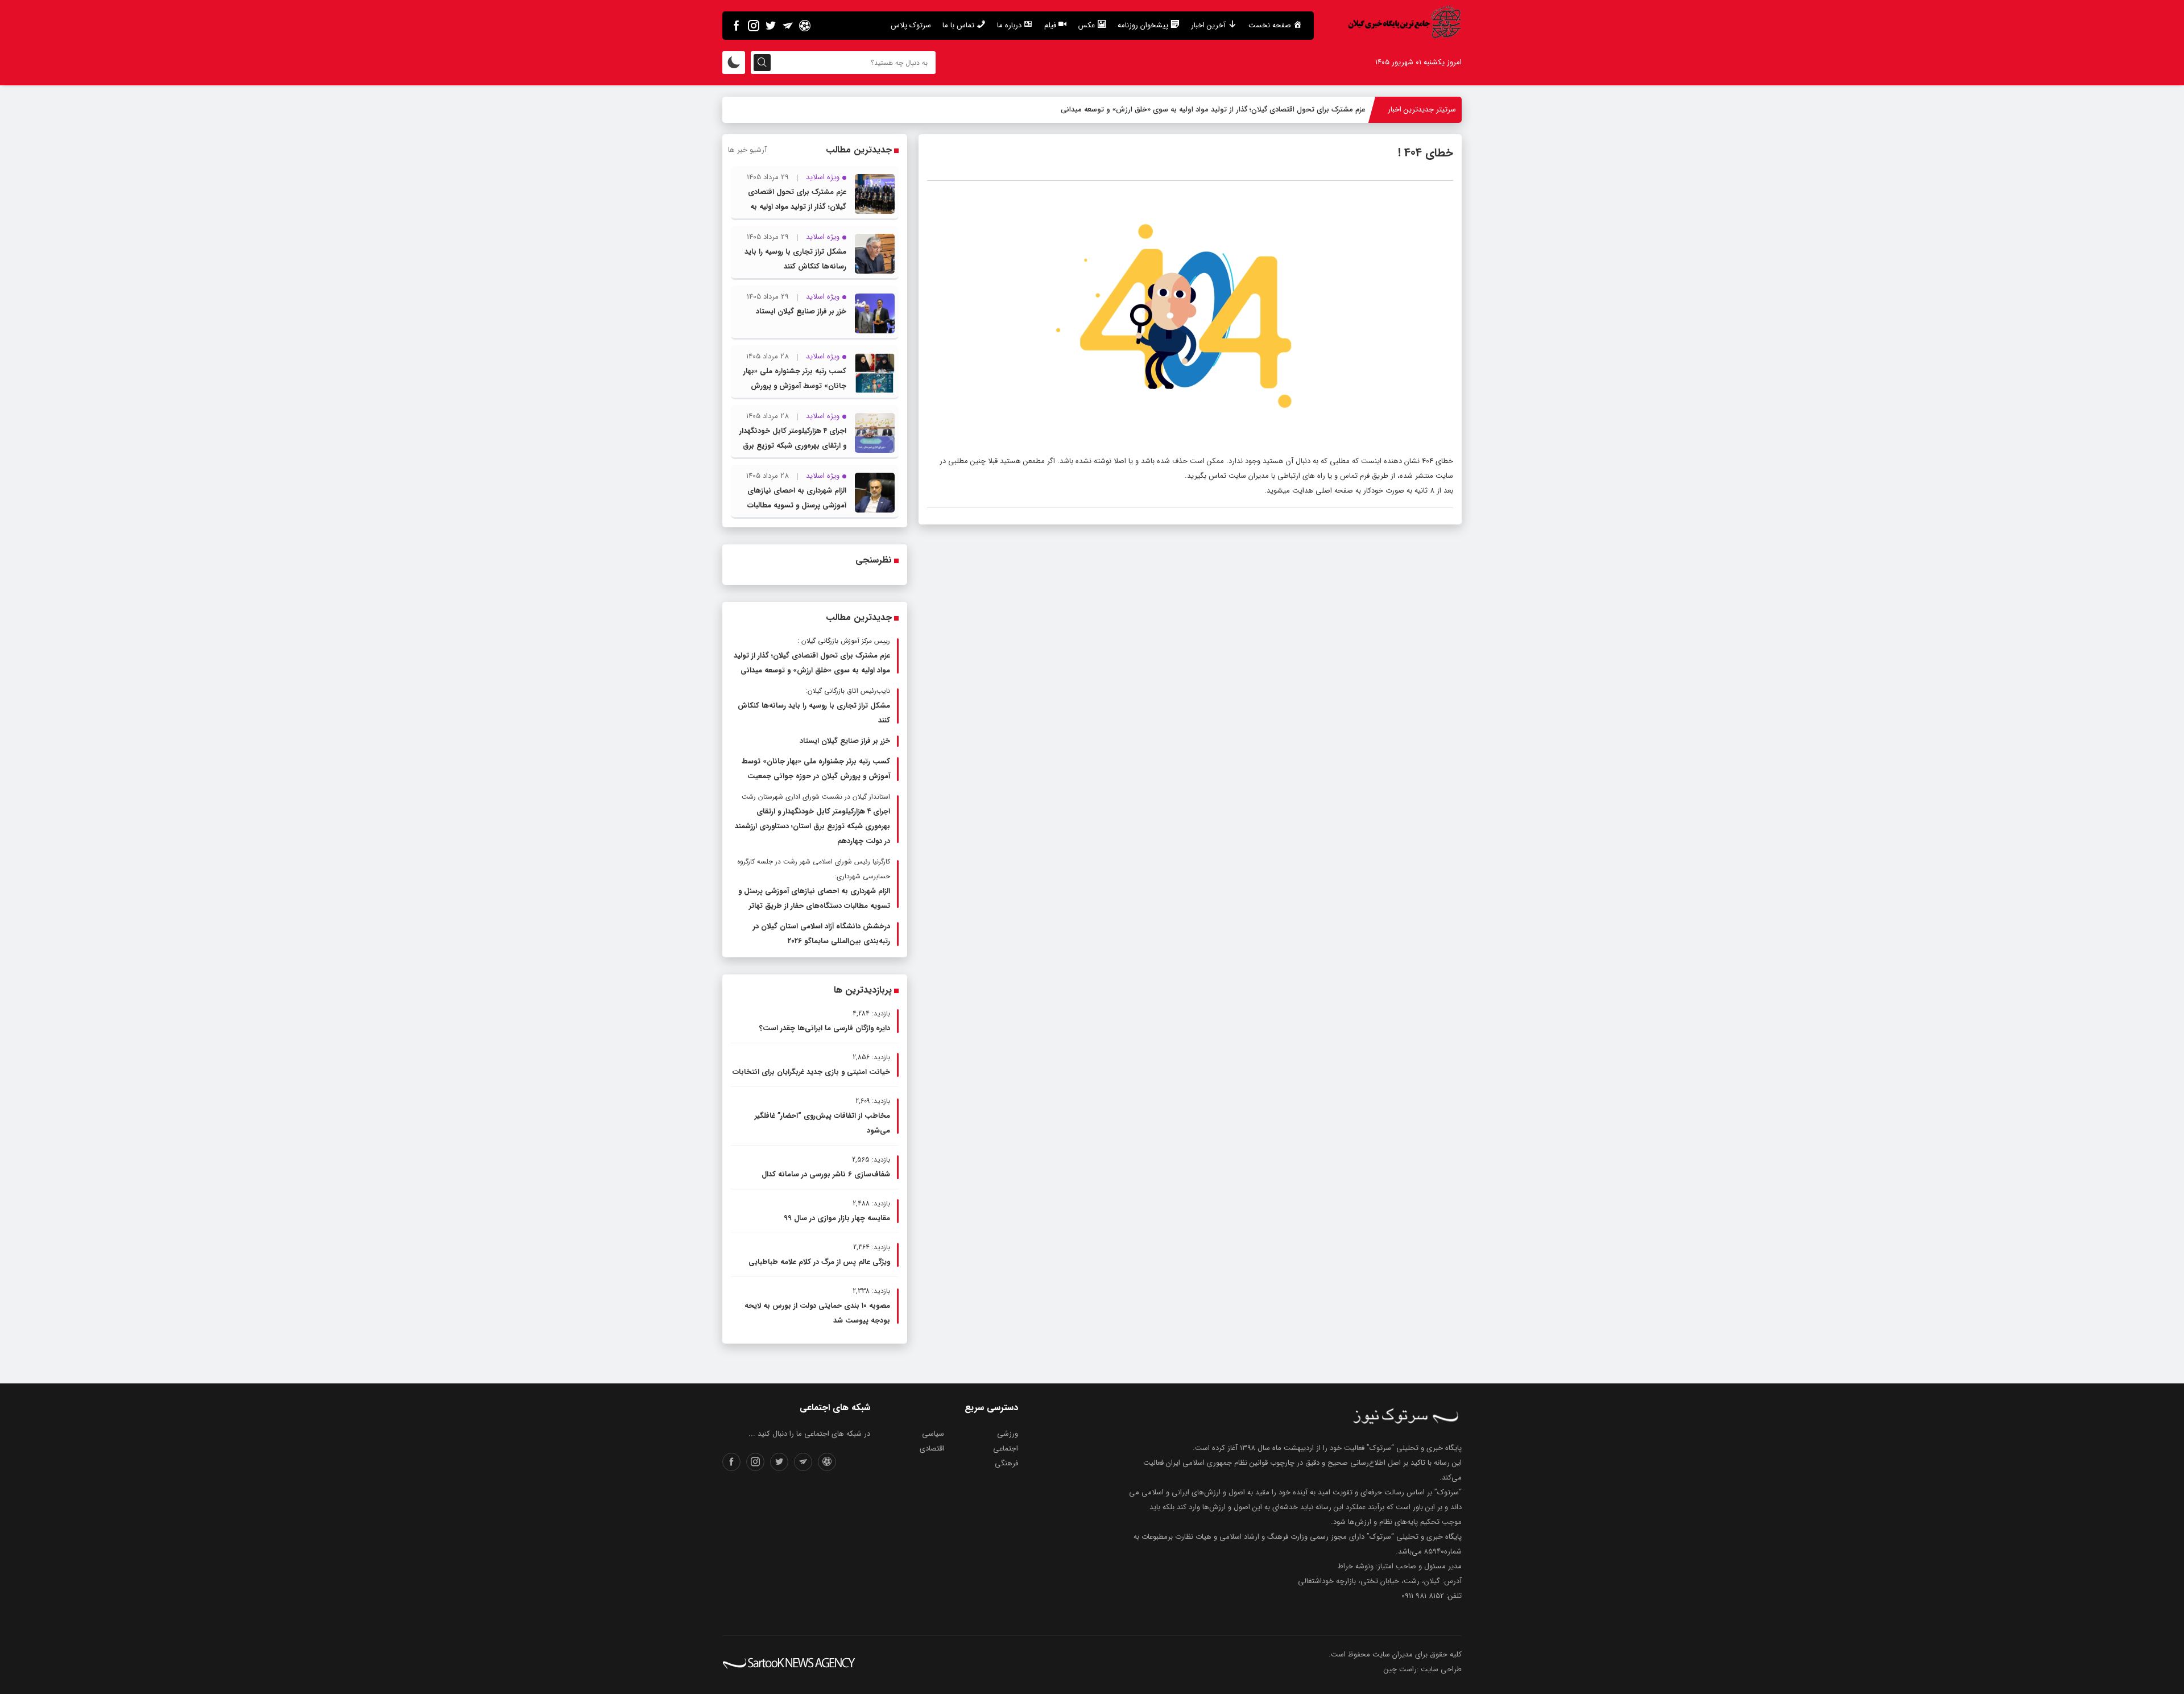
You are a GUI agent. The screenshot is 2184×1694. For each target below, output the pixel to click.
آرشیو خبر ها (747, 150)
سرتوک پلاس (911, 25)
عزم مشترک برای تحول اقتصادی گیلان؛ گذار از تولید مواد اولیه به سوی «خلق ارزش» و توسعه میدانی (792, 207)
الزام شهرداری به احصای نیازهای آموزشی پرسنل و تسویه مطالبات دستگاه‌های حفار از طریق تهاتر (797, 505)
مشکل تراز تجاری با (1336, 110)
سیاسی (933, 1434)
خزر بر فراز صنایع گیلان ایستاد (801, 311)
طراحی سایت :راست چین (1423, 1669)
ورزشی (1008, 1434)
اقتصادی (932, 1449)
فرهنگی (1006, 1463)
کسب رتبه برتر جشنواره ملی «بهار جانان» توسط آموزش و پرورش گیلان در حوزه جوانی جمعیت (795, 386)
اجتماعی (1006, 1449)
